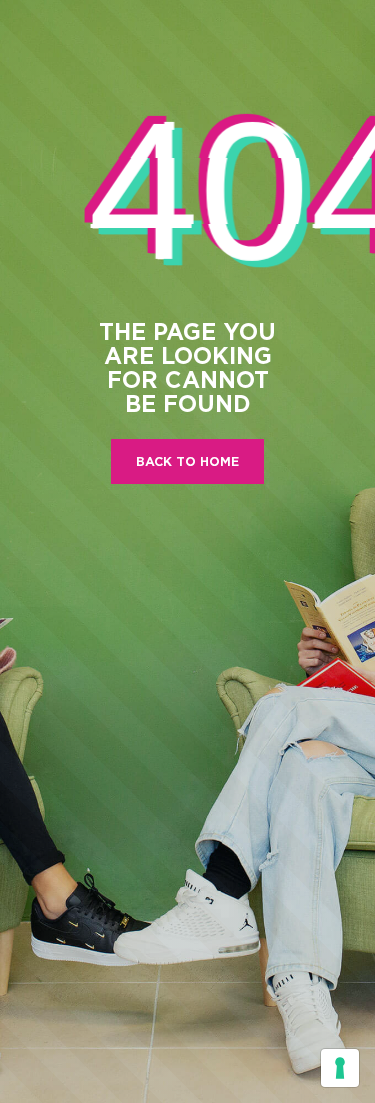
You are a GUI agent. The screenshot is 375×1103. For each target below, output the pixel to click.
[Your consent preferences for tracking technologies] (340, 1068)
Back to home (187, 461)
